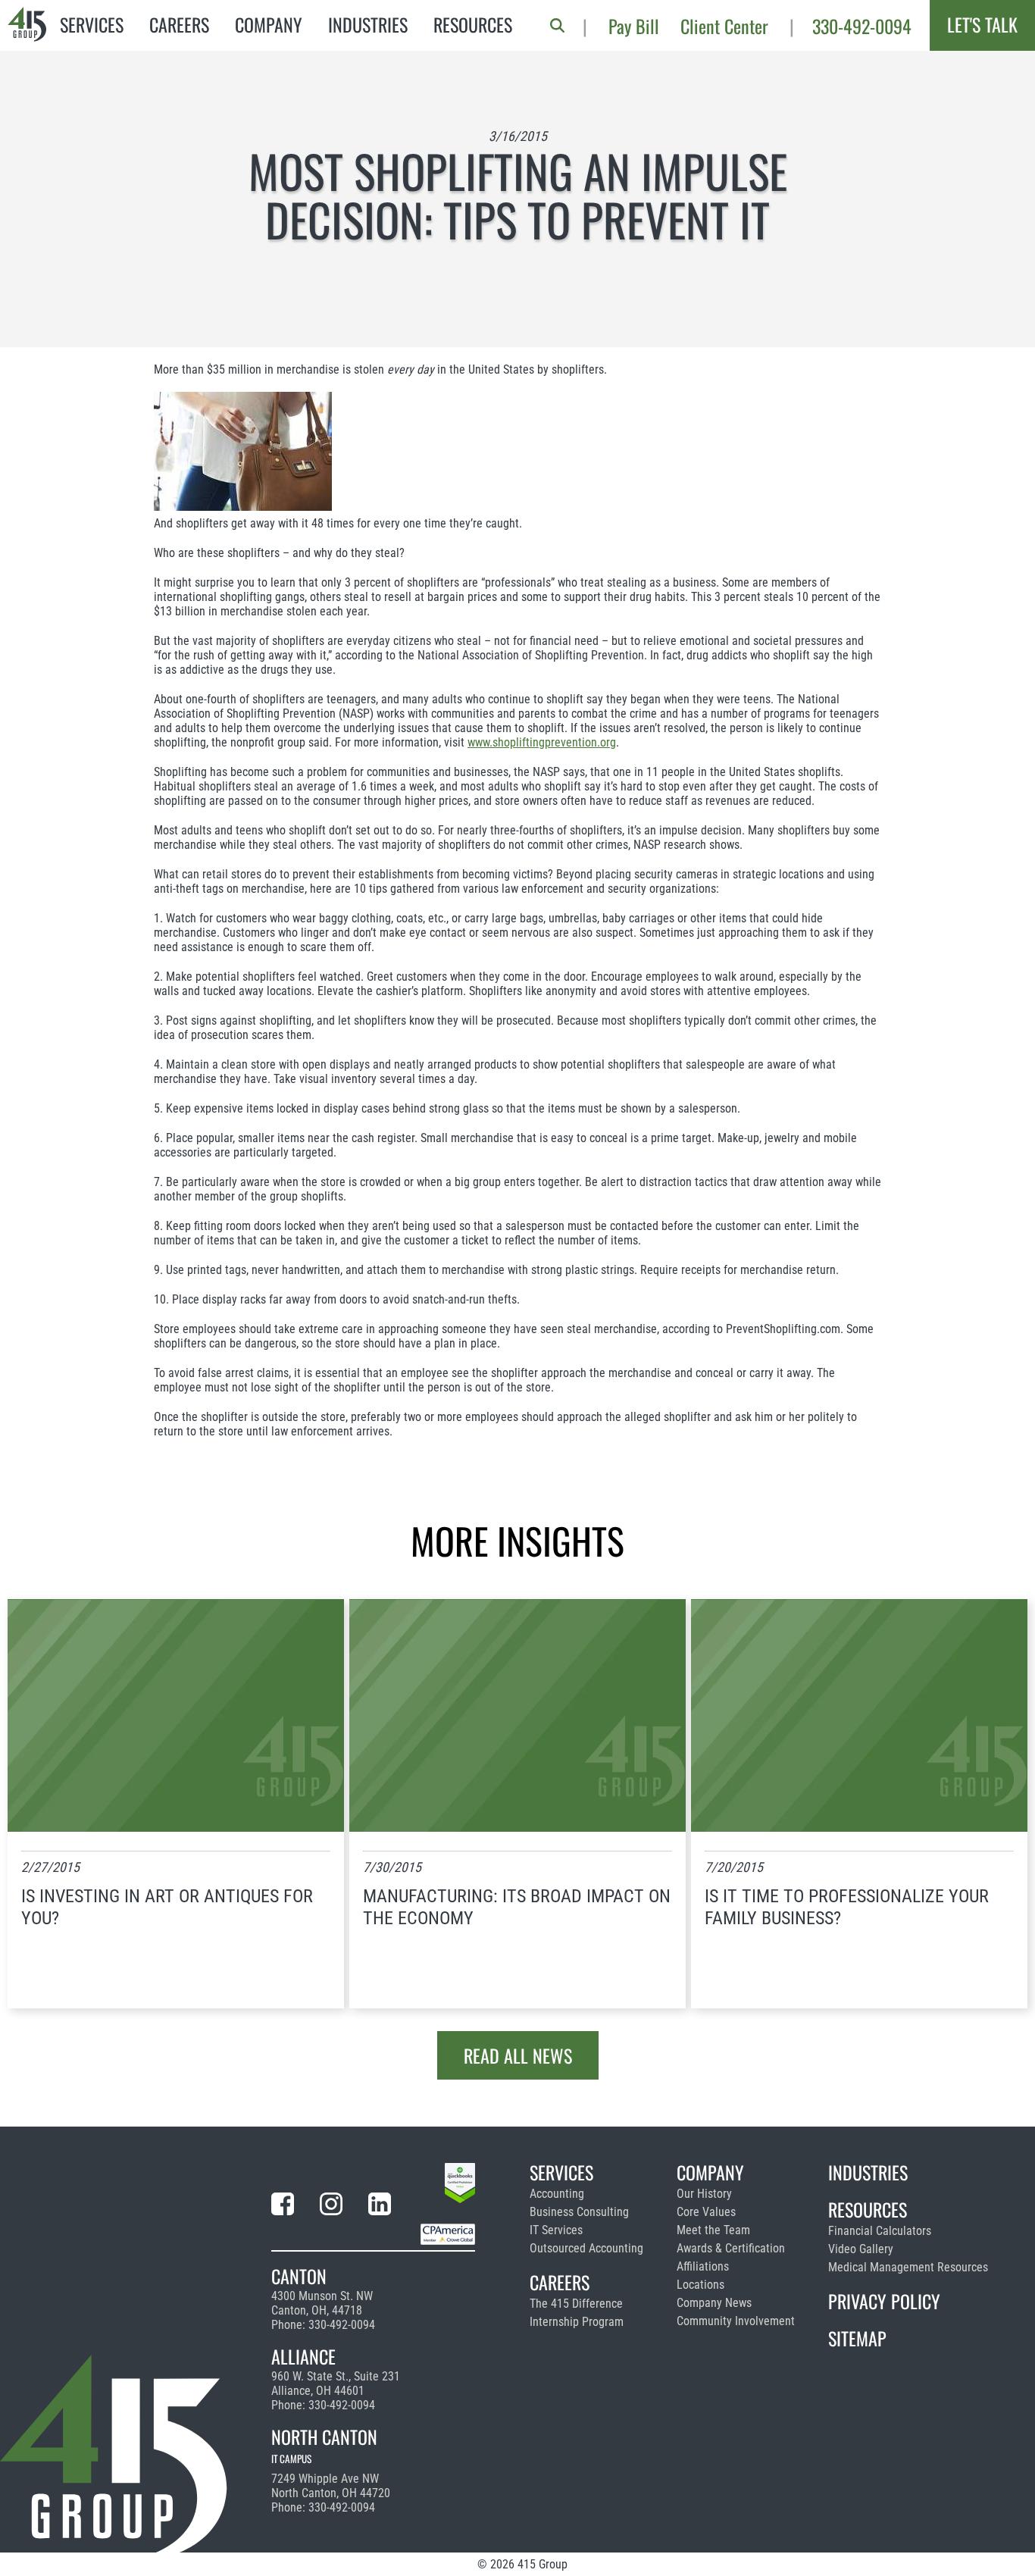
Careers (179, 24)
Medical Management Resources (908, 2267)
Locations (700, 2285)
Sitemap (857, 2338)
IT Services (556, 2230)
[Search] (557, 25)
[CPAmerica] (448, 2237)
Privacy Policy (884, 2301)
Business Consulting (579, 2212)
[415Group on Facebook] (283, 2207)
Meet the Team (713, 2230)
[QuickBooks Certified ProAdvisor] (460, 2186)
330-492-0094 (862, 26)
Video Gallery (861, 2249)
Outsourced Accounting (586, 2248)
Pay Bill (634, 26)
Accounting (557, 2194)
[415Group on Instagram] (331, 2207)
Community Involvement (736, 2321)
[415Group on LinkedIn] (380, 2207)
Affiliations (703, 2266)
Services (92, 24)
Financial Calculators (880, 2231)
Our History (704, 2194)
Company (269, 24)
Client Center (724, 26)
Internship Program (577, 2322)
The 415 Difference (576, 2304)
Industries (368, 24)
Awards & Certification (731, 2248)
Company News (714, 2303)
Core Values (706, 2212)
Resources (473, 24)
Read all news (518, 2055)
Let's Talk (982, 24)
